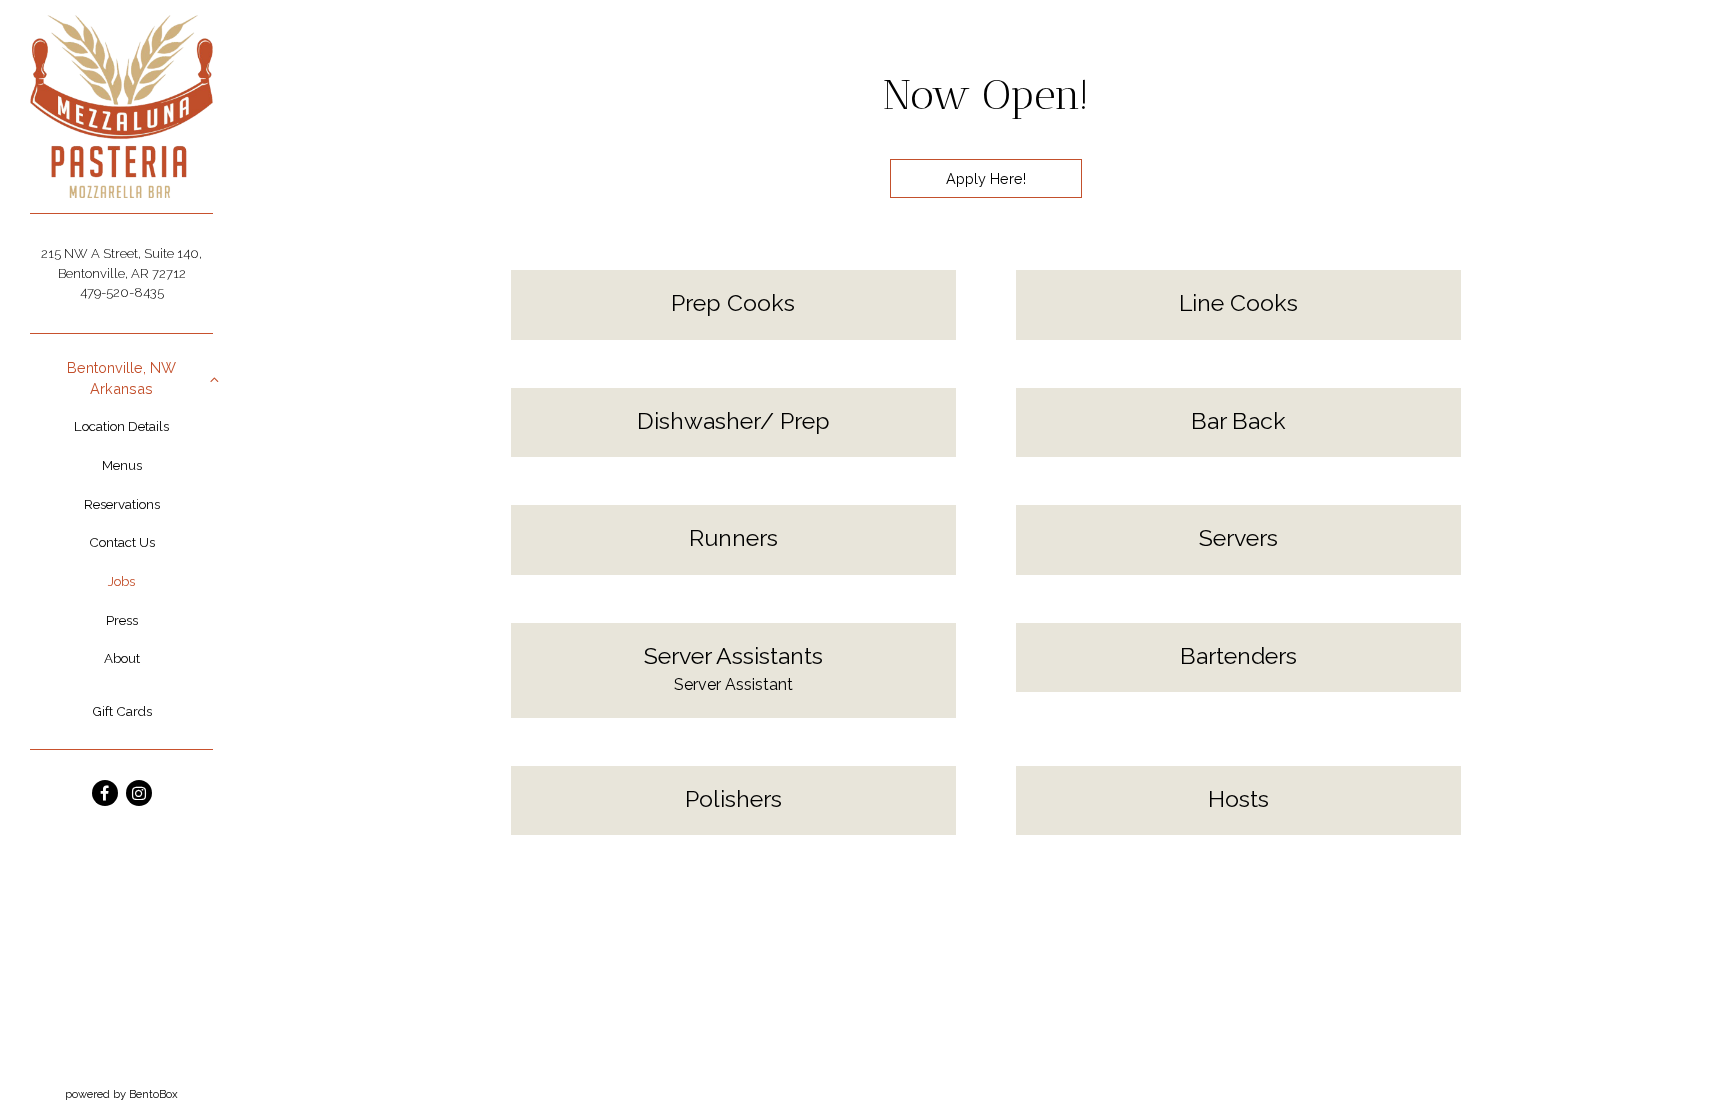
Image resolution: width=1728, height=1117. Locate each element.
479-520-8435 (122, 292)
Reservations (122, 504)
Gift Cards (122, 711)
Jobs (121, 581)
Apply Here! (986, 178)
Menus (122, 465)
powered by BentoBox (154, 1093)
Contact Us (122, 542)
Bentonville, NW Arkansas (121, 378)
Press (122, 620)
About (122, 658)
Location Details (121, 426)
